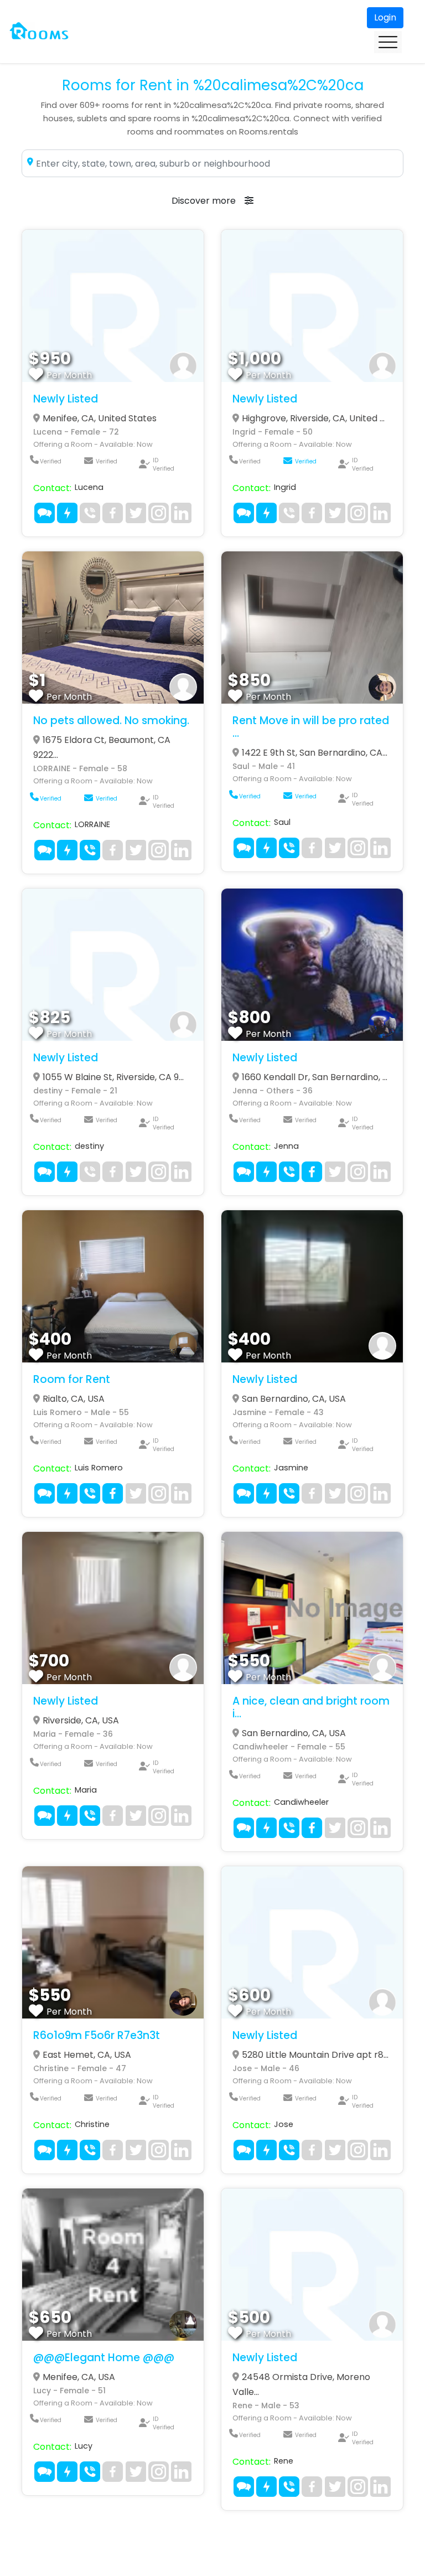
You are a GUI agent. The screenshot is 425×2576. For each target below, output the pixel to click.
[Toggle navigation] (388, 42)
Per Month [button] (69, 375)
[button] (113, 306)
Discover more (204, 201)
